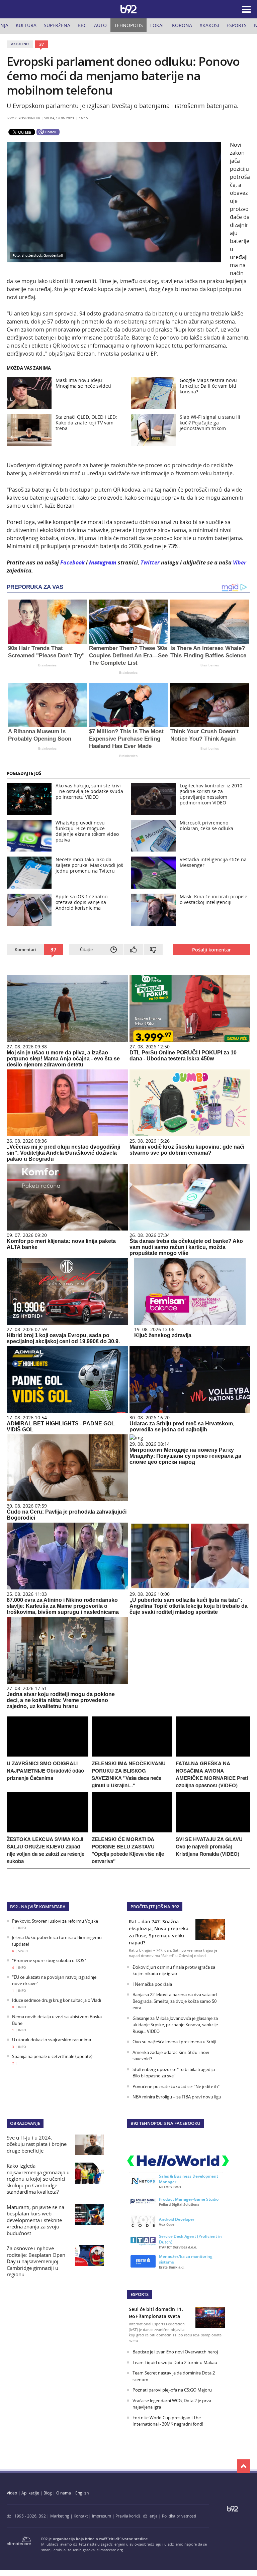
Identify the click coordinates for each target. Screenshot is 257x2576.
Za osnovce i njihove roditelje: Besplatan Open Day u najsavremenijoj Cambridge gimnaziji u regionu (36, 2261)
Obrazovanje (25, 2123)
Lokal (157, 25)
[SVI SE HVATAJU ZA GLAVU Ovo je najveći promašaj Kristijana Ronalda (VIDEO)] (213, 1831)
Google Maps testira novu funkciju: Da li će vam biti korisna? (208, 386)
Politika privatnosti (179, 2516)
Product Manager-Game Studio (189, 2199)
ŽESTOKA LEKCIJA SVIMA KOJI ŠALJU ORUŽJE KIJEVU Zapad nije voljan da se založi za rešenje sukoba (46, 1850)
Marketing (60, 2516)
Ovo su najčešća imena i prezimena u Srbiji (174, 2042)
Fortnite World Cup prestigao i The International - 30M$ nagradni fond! (168, 2421)
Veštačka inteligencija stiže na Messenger (213, 862)
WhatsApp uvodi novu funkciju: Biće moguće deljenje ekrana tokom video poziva (87, 831)
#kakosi (209, 25)
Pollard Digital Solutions (179, 2204)
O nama (64, 2493)
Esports (140, 2294)
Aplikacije (30, 2493)
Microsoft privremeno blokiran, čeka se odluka (206, 825)
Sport (23, 1951)
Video (12, 2493)
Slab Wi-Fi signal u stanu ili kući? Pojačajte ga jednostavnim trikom (210, 423)
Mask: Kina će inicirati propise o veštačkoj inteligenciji (213, 899)
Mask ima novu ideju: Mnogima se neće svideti (83, 383)
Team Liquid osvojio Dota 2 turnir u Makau (175, 2362)
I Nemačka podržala (152, 1984)
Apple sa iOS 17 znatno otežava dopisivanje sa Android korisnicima (81, 902)
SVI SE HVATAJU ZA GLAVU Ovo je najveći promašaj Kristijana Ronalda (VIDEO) (209, 1846)
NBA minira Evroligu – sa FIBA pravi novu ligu (177, 2097)
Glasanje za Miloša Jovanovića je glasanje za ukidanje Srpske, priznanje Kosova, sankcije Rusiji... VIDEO (175, 2025)
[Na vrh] (244, 2466)
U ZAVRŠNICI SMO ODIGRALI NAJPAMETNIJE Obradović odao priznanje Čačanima (45, 1771)
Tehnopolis (128, 25)
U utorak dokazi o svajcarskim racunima (52, 2040)
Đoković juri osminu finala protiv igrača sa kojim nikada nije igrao (174, 1970)
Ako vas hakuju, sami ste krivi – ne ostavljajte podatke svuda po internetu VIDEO (89, 791)
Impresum (102, 2516)
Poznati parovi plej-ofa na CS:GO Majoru (172, 2390)
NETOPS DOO (170, 2187)
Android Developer (177, 2219)
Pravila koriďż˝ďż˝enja (137, 2516)
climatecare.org (110, 2550)
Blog (48, 2493)
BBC (82, 25)
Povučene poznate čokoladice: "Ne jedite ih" (176, 2086)
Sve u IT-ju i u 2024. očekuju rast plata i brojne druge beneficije (37, 2144)
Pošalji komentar (211, 950)
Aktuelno (20, 44)
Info (22, 1928)
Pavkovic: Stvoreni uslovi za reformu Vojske (55, 1921)
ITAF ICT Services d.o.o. (178, 2247)
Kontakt (81, 2516)
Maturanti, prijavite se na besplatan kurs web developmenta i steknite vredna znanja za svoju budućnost (35, 2220)
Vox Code (167, 2224)
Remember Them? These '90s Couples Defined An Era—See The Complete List (128, 656)
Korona (182, 25)
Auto (100, 25)
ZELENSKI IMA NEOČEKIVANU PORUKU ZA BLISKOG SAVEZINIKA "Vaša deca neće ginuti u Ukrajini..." (129, 1774)
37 (41, 44)
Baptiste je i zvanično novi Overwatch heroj (175, 2352)
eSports (237, 25)
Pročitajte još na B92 (155, 1907)
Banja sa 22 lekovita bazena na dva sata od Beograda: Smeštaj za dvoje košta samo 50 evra (175, 2001)
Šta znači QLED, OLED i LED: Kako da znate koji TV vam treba (86, 423)
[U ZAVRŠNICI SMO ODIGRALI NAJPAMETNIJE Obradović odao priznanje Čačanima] (48, 1755)
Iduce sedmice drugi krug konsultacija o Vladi (57, 2000)
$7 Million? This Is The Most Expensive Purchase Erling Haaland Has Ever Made (126, 739)
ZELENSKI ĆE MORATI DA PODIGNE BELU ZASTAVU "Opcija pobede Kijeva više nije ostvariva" (128, 1850)
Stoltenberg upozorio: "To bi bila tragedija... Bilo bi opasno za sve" (175, 2073)
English (82, 2493)
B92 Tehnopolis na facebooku (165, 2123)
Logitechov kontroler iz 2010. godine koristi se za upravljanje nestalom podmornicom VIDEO (212, 794)
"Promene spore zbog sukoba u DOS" (49, 1960)
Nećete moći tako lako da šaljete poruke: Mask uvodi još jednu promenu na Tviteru (89, 865)
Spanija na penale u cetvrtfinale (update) (52, 2056)
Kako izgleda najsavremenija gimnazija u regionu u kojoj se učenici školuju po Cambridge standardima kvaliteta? (38, 2179)
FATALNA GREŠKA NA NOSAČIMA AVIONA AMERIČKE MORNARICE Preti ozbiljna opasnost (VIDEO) (212, 1774)
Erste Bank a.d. (172, 2267)
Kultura (26, 25)
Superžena (57, 25)
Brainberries (47, 665)
